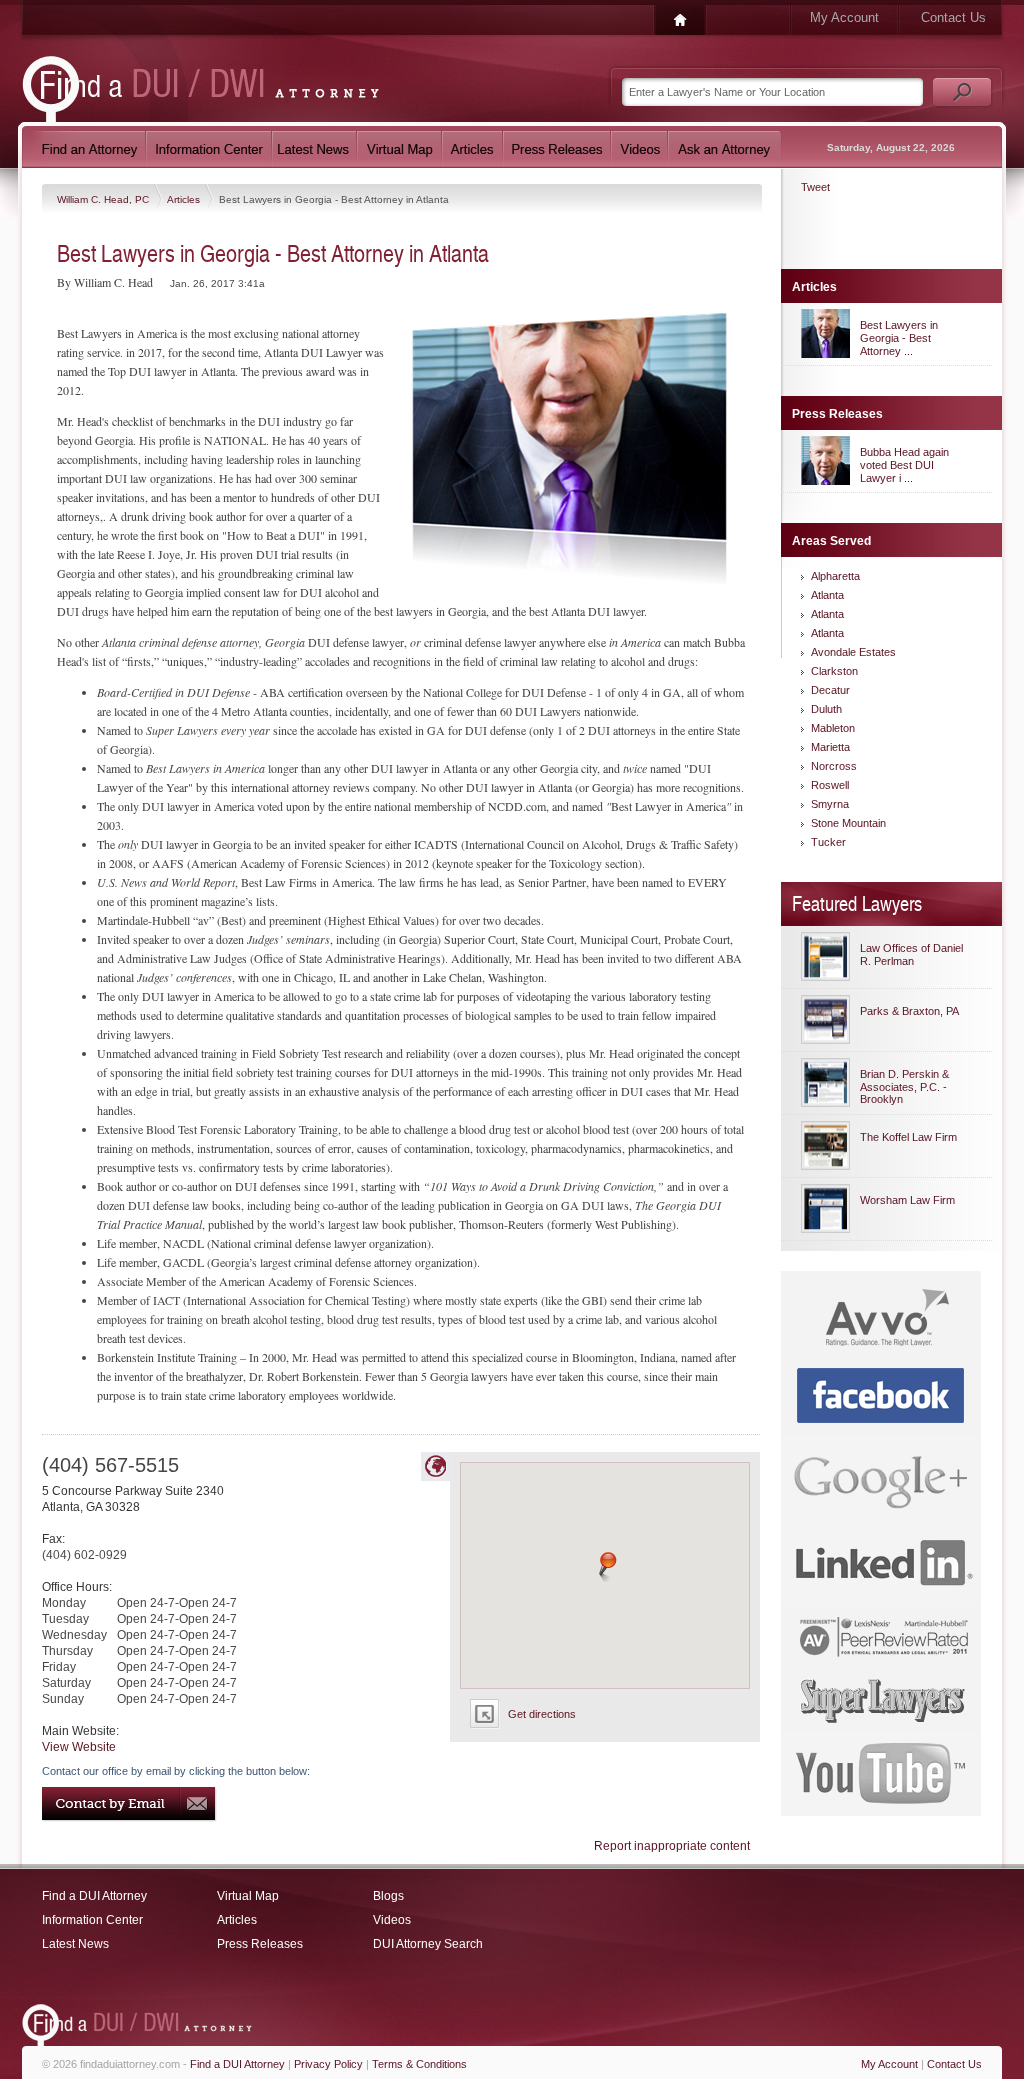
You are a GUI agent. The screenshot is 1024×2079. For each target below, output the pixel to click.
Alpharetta (835, 576)
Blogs (388, 1896)
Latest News (75, 1944)
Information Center (92, 1920)
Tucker (828, 842)
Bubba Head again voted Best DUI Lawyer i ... (904, 465)
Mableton (833, 728)
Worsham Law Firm (907, 1200)
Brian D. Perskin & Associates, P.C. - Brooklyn (904, 1086)
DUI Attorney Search (428, 1944)
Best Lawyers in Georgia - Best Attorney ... (899, 338)
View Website (79, 1747)
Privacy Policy (328, 2064)
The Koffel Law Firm (908, 1137)
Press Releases (260, 1944)
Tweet (815, 187)
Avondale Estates (853, 652)
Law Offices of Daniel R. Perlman (911, 954)
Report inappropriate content (672, 1846)
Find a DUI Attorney (94, 1896)
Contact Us (953, 17)
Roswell (830, 785)
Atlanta (827, 595)
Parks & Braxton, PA (909, 1011)
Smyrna (830, 804)
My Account (844, 17)
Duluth (826, 709)
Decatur (830, 690)
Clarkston (834, 671)
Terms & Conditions (419, 2064)
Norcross (834, 766)
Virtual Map (248, 1896)
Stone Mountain (848, 823)
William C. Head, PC (104, 199)
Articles (185, 199)
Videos (392, 1920)
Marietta (830, 747)
